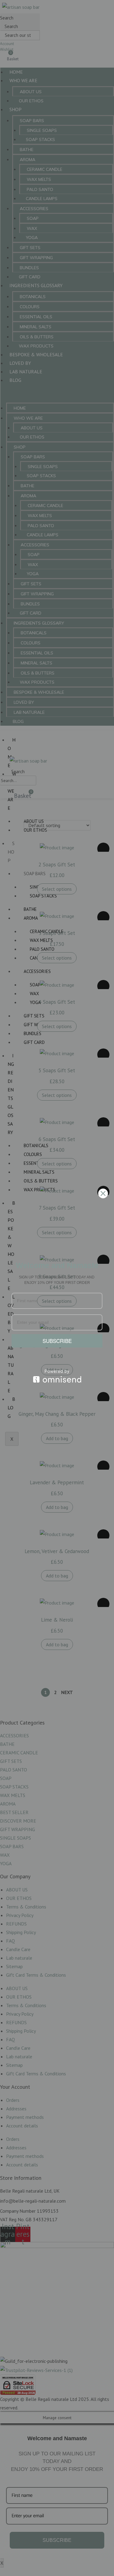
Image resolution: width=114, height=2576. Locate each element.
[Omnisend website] (57, 1376)
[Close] (103, 1193)
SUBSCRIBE (57, 1341)
